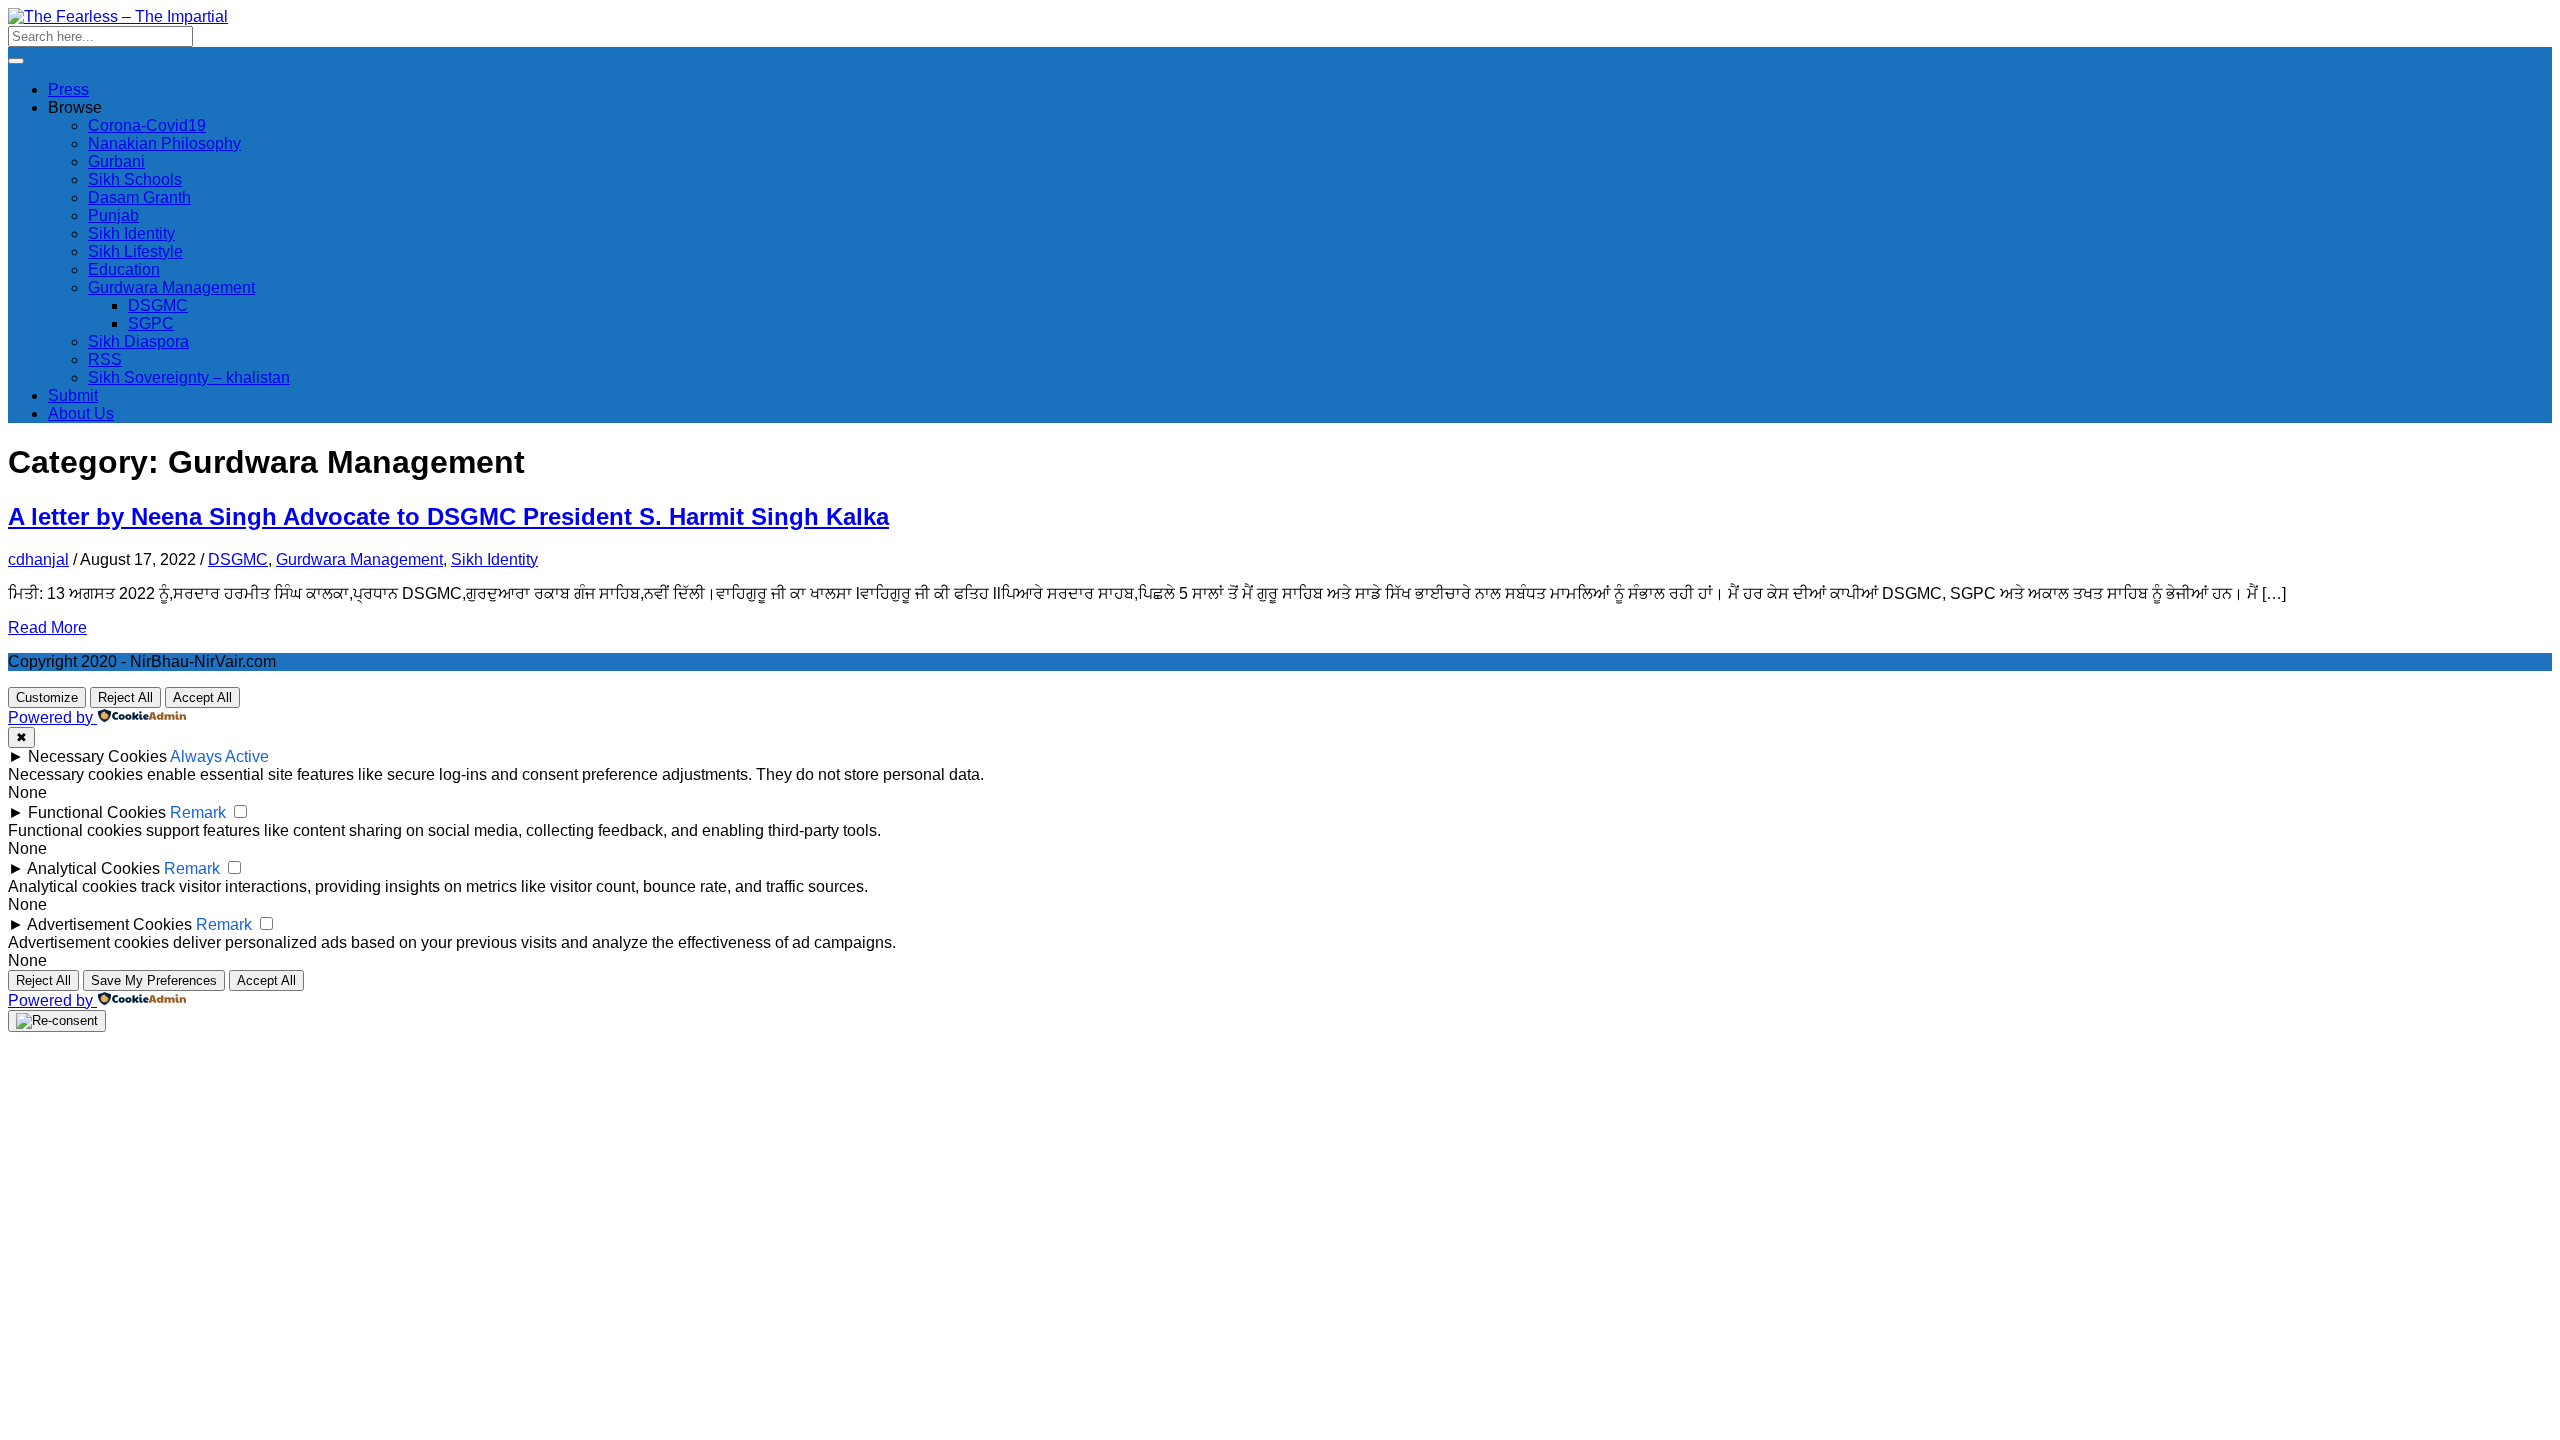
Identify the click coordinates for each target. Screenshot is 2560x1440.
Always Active (219, 756)
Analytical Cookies (93, 868)
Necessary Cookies (97, 756)
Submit (73, 395)
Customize (47, 697)
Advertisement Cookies (109, 924)
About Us (81, 413)
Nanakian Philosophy (164, 143)
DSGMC (158, 305)
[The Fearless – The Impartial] (118, 16)
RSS (105, 359)
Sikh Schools (135, 179)
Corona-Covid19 (147, 125)
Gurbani (116, 161)
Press (68, 89)
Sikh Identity (131, 233)
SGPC (151, 323)
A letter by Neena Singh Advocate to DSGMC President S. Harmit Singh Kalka (448, 516)
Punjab (113, 215)
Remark (198, 812)
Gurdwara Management (171, 287)
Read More (47, 627)
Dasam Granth (139, 197)
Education (124, 269)
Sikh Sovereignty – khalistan (189, 377)
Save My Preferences (154, 980)
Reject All (125, 697)
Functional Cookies (97, 812)
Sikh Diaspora (138, 341)
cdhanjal (38, 559)
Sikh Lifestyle (135, 251)
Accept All (202, 697)
